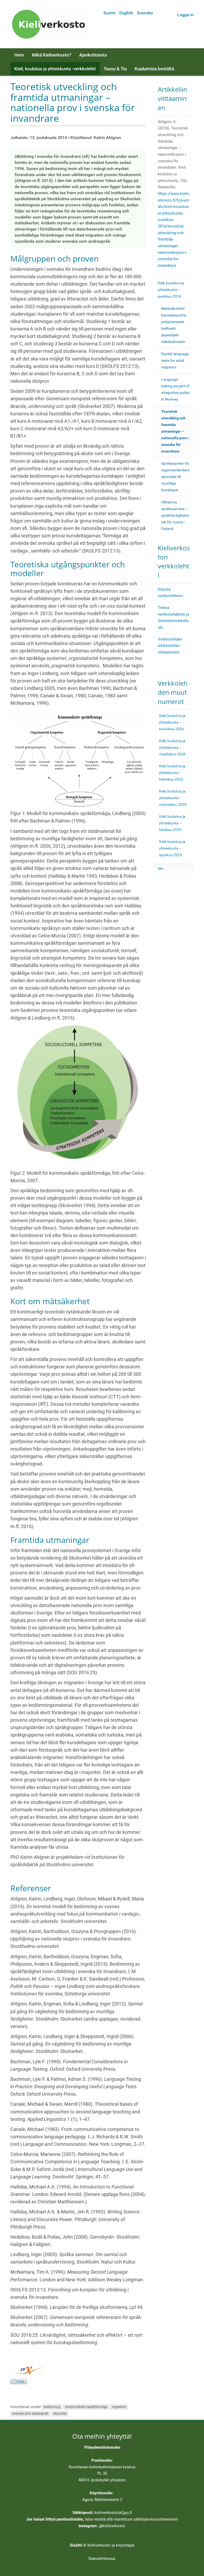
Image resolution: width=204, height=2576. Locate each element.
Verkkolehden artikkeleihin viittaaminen (170, 646)
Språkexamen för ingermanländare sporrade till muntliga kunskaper (175, 477)
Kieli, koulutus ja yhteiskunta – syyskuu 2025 (172, 848)
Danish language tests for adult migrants (175, 360)
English (126, 13)
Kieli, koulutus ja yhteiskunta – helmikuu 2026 (172, 773)
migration (119, 2407)
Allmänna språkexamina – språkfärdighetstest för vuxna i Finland (175, 515)
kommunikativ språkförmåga (86, 2407)
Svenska (145, 13)
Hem (19, 55)
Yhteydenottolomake (102, 2447)
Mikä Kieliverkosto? (52, 55)
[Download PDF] (19, 2381)
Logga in (185, 15)
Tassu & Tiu (115, 69)
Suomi (109, 13)
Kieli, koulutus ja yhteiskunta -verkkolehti (55, 69)
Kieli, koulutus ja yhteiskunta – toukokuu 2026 (172, 722)
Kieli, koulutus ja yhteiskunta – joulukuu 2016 (171, 290)
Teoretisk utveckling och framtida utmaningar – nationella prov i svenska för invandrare (175, 431)
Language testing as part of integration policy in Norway (175, 389)
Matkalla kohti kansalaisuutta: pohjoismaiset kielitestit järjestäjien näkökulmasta (174, 325)
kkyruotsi (60, 2414)
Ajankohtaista (93, 55)
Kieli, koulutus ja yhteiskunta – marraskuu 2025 (173, 798)
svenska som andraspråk (30, 2414)
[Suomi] (50, 24)
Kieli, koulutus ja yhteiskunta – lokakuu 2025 (172, 823)
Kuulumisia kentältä (154, 69)
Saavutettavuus (102, 2558)
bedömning (52, 2407)
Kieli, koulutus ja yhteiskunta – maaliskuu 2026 (172, 747)
